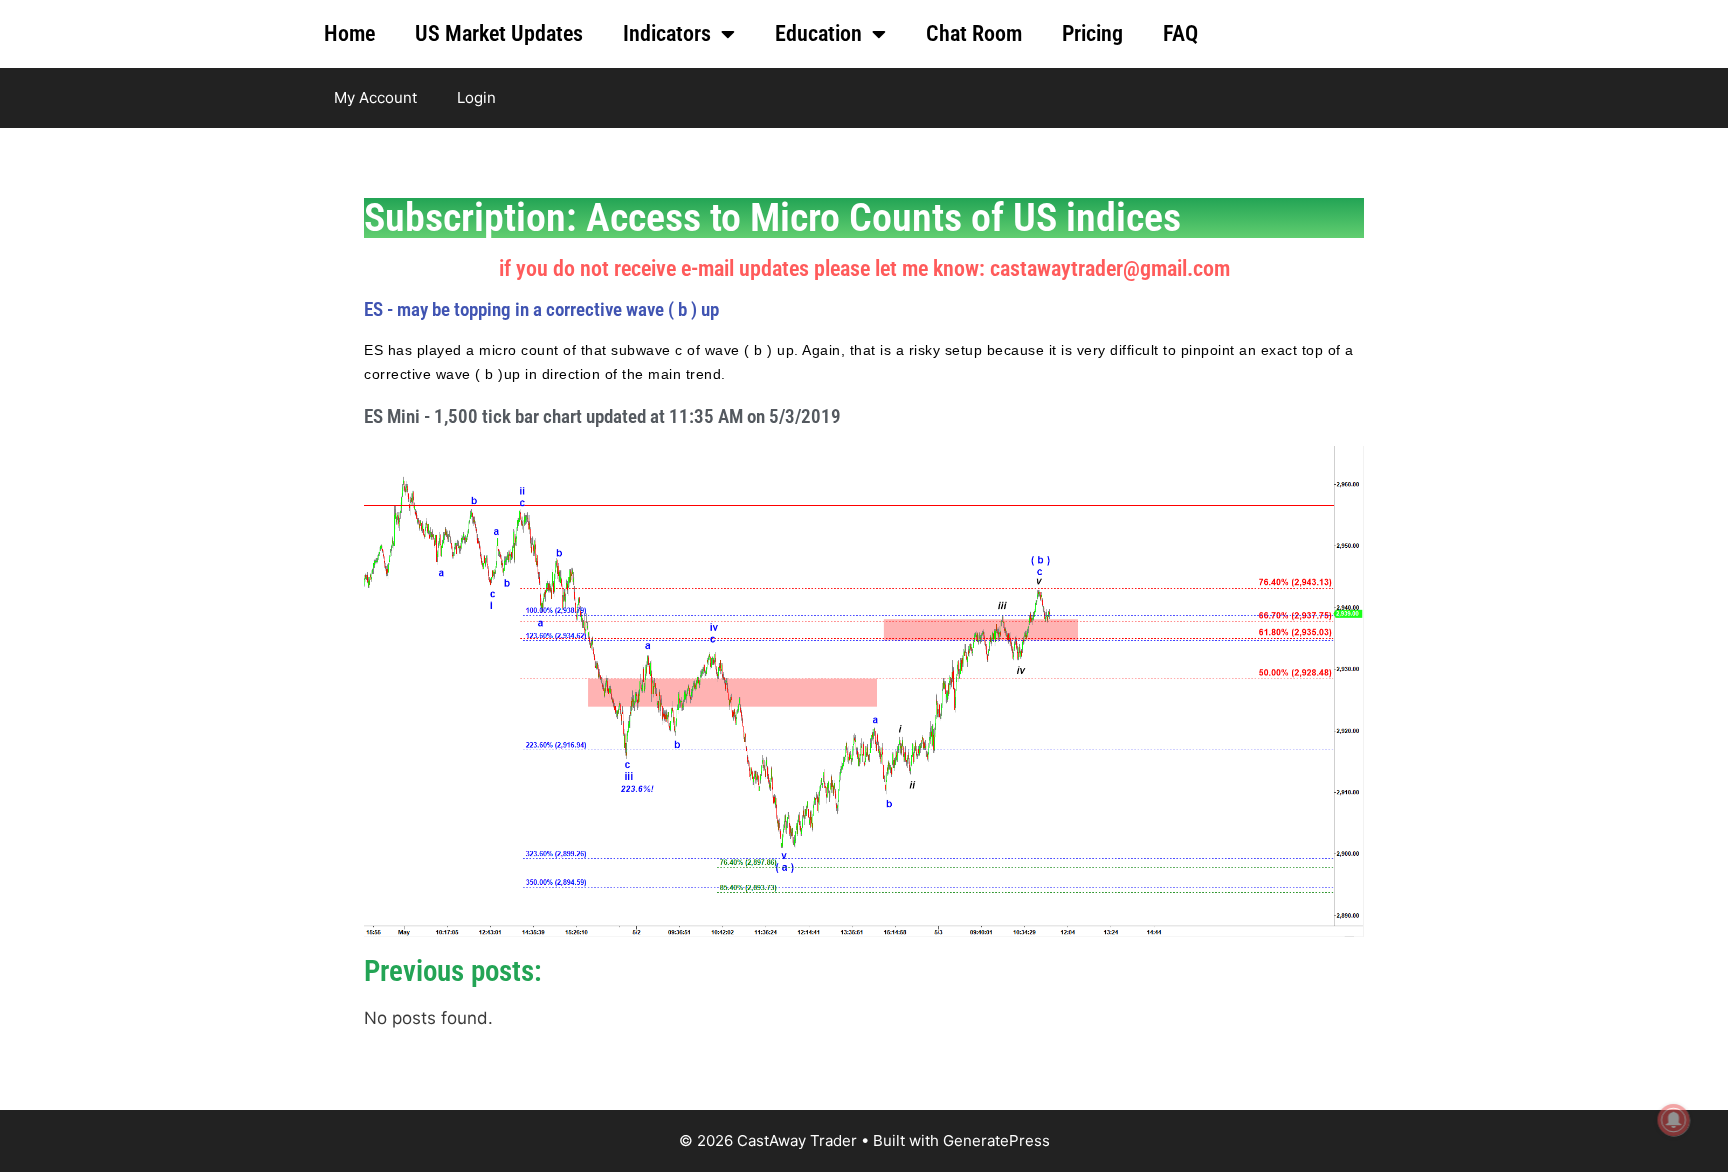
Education (818, 33)
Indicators (667, 33)
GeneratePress (996, 1140)
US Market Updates (499, 33)
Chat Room (974, 33)
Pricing (1092, 33)
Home (349, 33)
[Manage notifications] (1674, 1120)
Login (476, 97)
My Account (375, 97)
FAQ (1180, 33)
